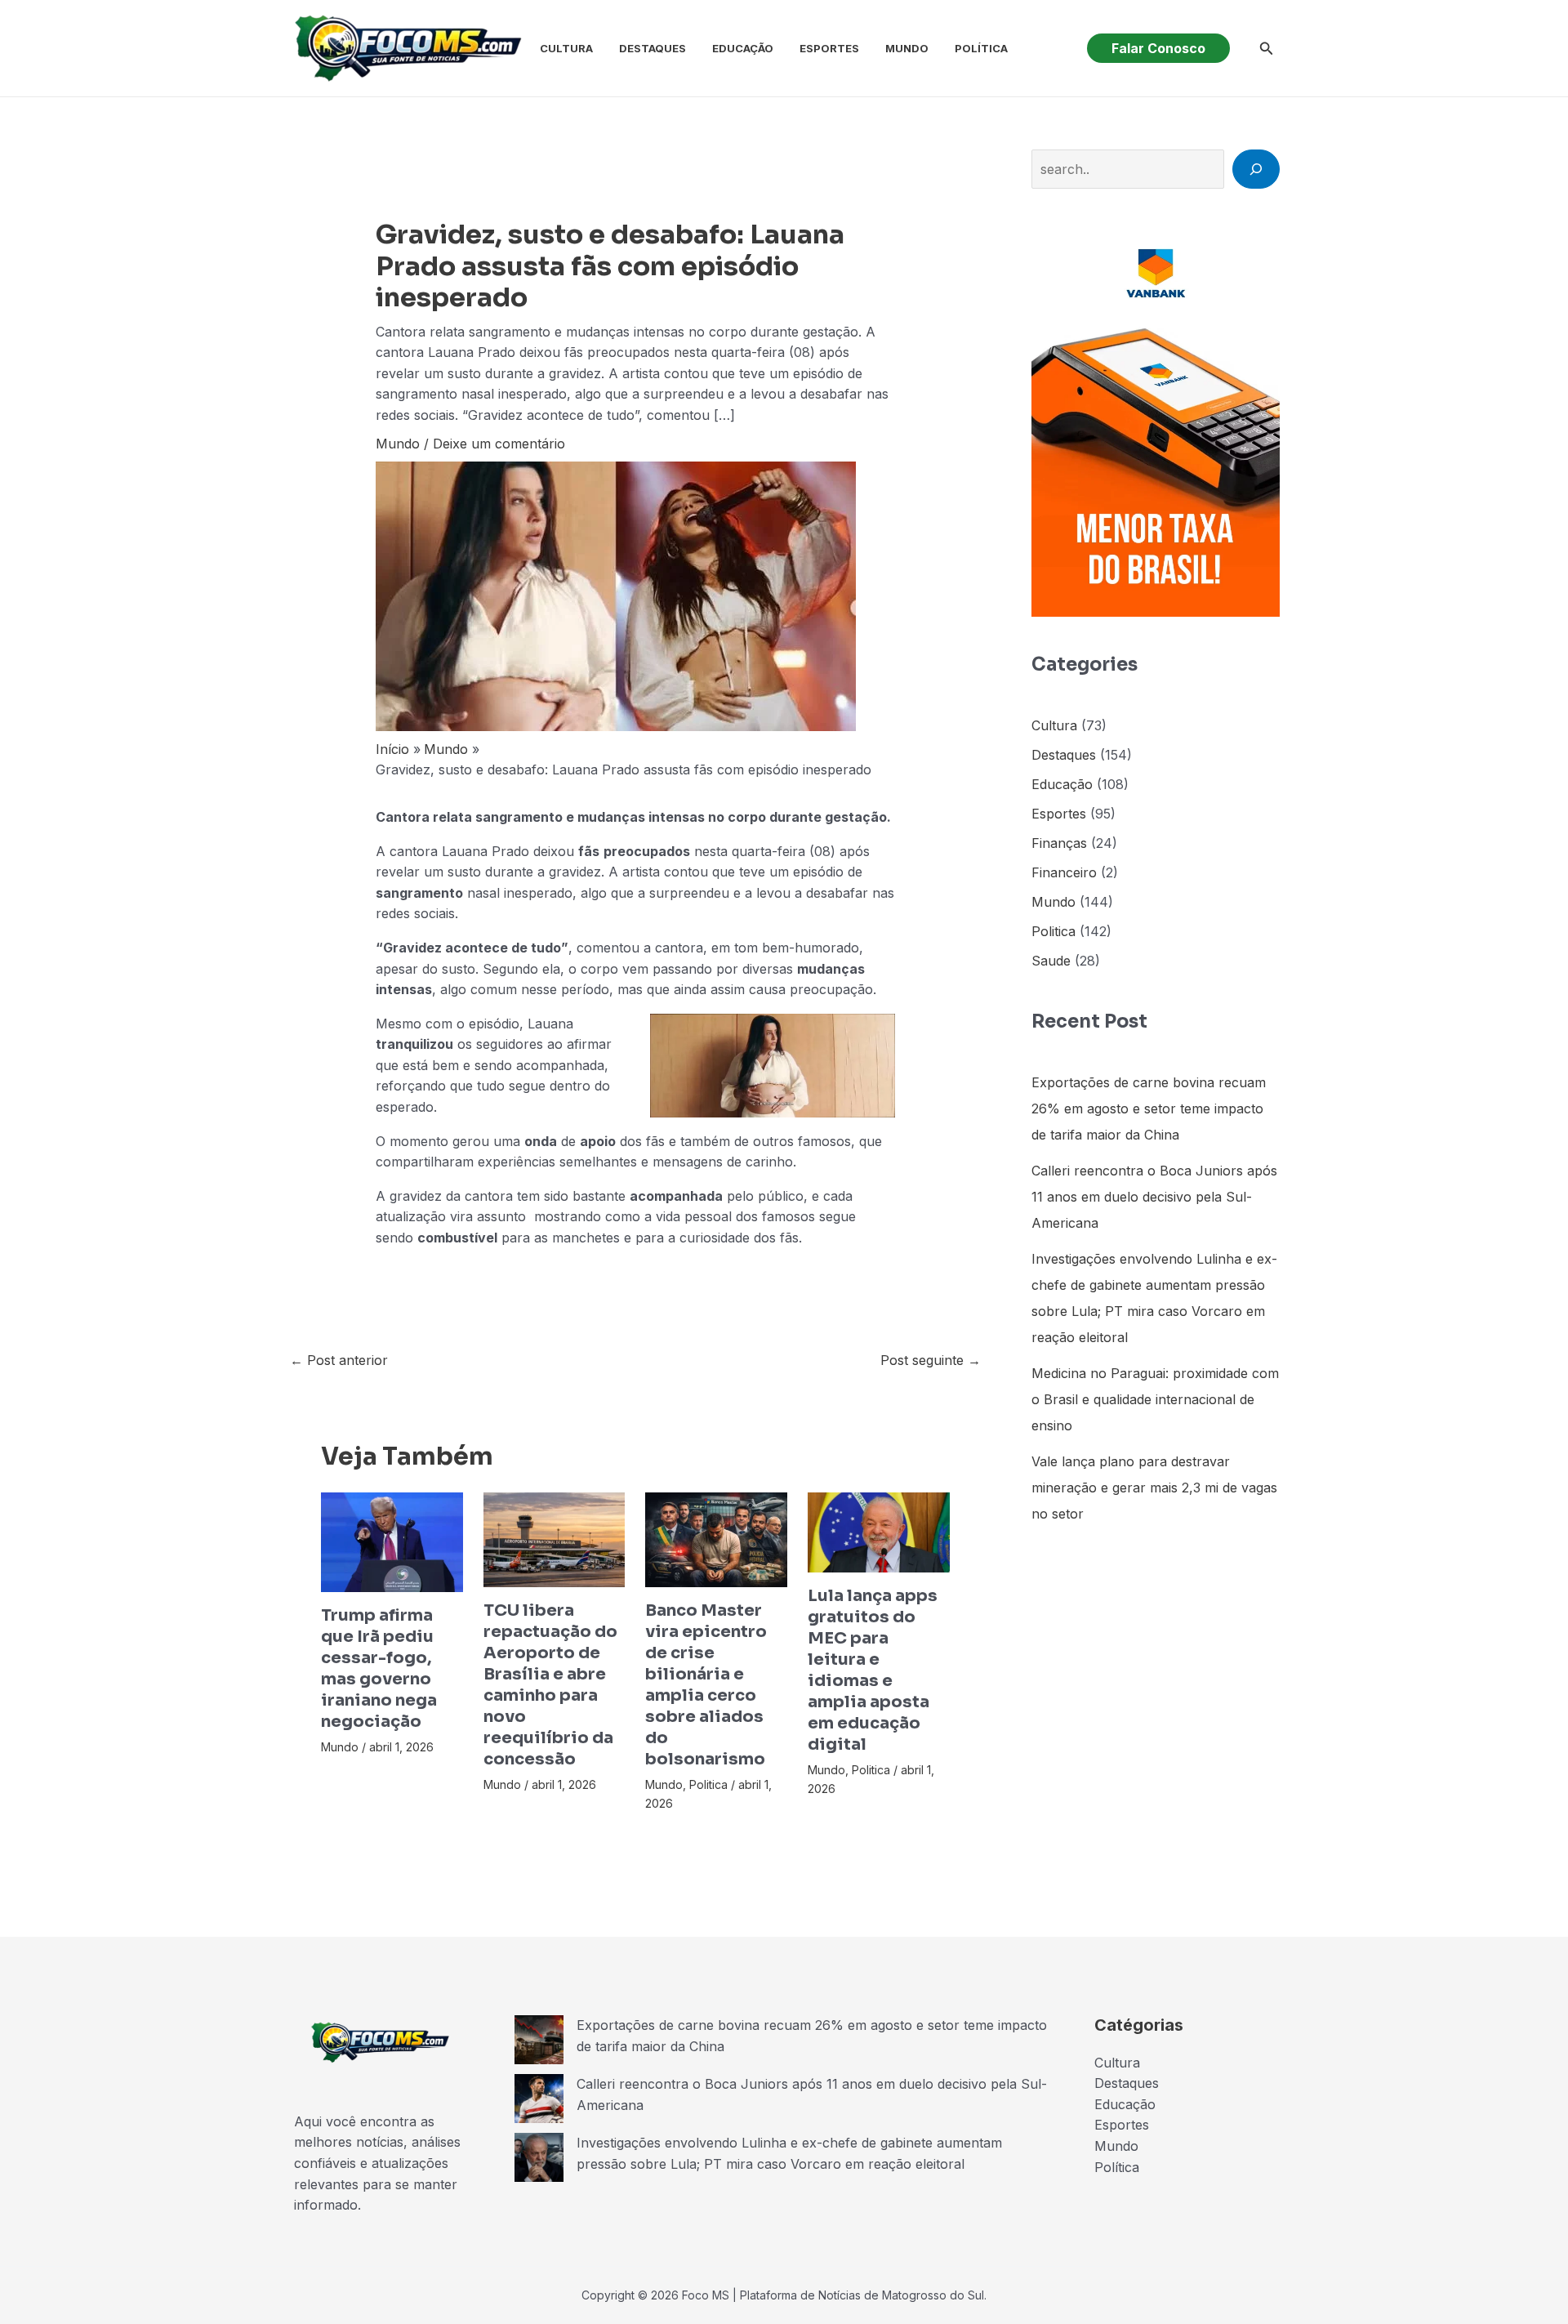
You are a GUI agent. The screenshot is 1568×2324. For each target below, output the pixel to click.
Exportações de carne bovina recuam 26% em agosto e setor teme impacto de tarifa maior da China (1149, 1108)
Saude (1051, 961)
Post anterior (339, 1360)
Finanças (1059, 843)
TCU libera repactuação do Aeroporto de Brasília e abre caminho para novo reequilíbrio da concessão (550, 1685)
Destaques (653, 48)
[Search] (1256, 169)
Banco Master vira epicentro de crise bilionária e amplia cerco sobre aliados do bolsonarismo (706, 1685)
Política (981, 48)
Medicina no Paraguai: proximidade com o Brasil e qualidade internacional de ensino (1155, 1399)
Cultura (566, 48)
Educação (743, 48)
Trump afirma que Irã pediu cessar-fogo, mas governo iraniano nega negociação (379, 1668)
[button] (1158, 48)
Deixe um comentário (499, 444)
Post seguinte (931, 1360)
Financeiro (1064, 872)
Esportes (829, 48)
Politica (708, 1784)
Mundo (907, 48)
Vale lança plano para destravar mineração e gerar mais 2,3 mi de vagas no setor (1154, 1488)
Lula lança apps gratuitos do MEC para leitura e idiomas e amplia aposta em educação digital (873, 1670)
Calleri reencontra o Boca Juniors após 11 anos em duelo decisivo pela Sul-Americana (1154, 1197)
